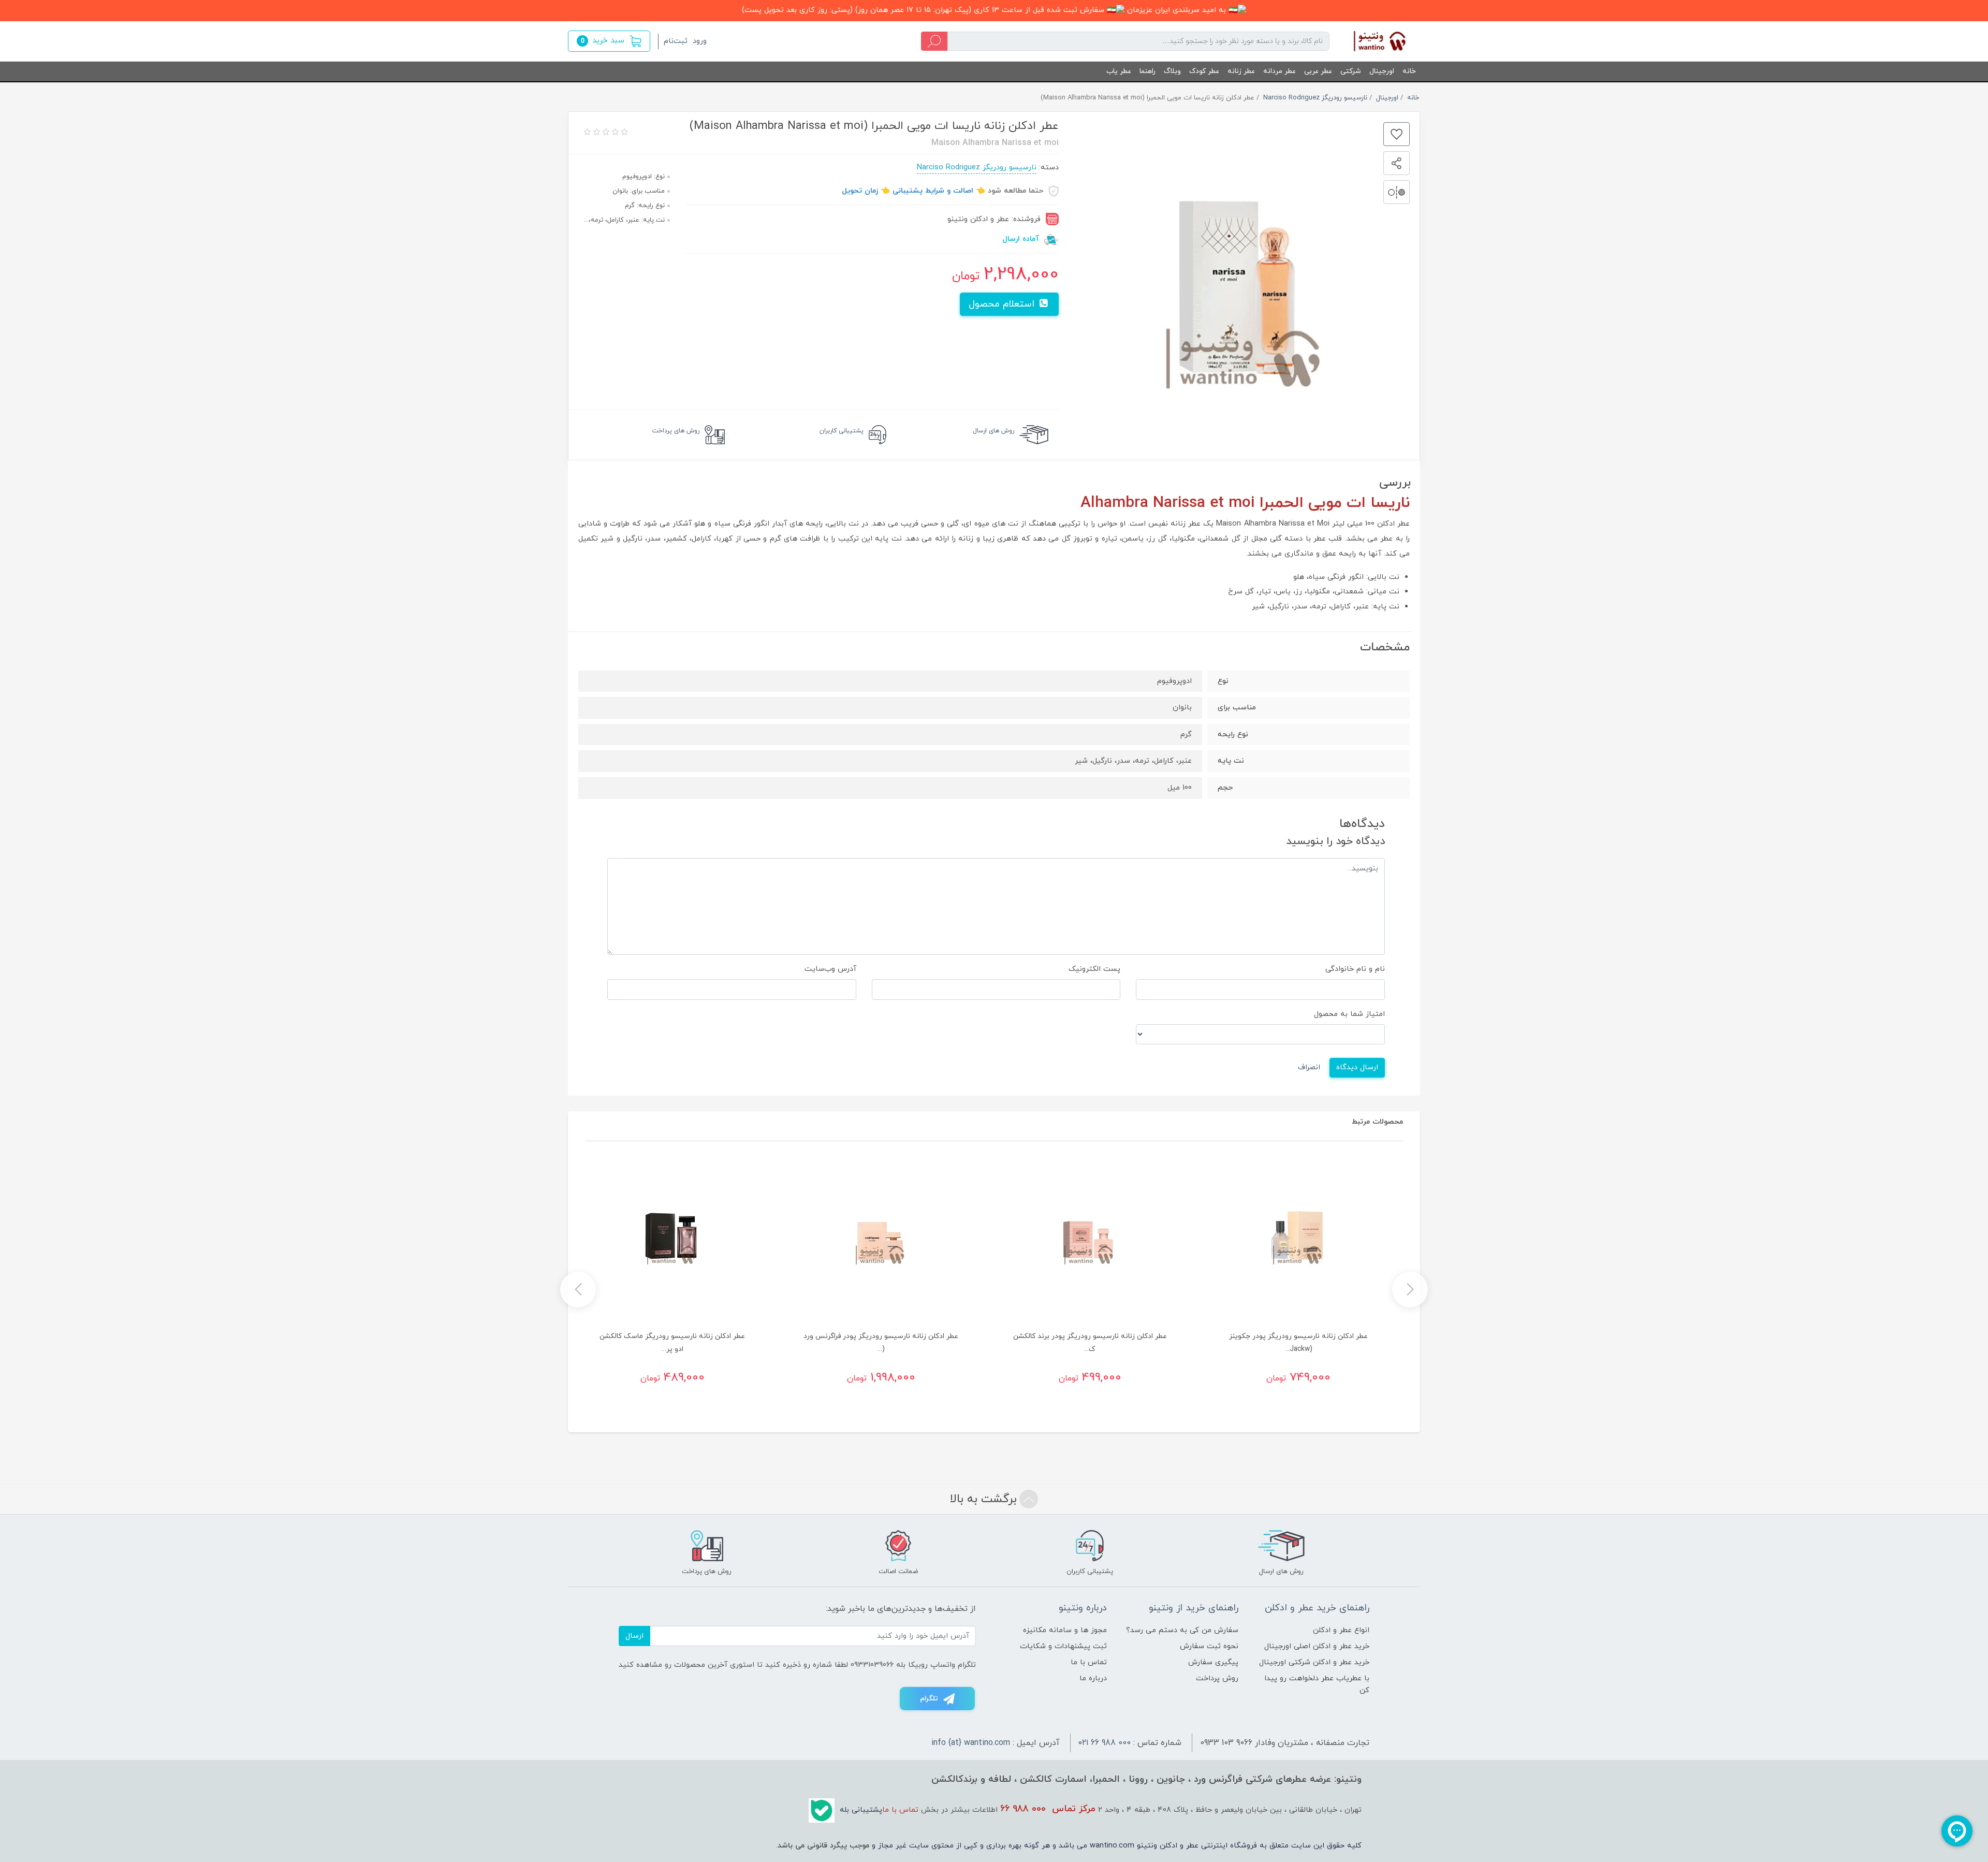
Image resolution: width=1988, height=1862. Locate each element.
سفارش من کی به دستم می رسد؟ (1182, 1630)
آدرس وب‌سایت (830, 969)
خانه (1409, 71)
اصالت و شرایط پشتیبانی (933, 191)
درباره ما (1093, 1678)
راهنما (1148, 71)
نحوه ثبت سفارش (1209, 1646)
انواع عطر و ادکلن (1341, 1630)
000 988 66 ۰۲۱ (1105, 1743)
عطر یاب (1119, 71)
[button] (609, 41)
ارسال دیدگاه (1357, 1067)
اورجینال (1382, 71)
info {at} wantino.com (971, 1743)
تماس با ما (1089, 1662)
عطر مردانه (1280, 71)
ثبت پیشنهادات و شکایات (1063, 1646)
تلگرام (929, 1699)
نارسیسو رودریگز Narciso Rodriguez (977, 168)
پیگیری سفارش (1213, 1662)
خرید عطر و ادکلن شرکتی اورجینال (1314, 1662)
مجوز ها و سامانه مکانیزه (1065, 1630)
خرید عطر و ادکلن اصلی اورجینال (1317, 1646)
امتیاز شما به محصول (1349, 1014)
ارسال (634, 1636)
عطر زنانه (1241, 71)
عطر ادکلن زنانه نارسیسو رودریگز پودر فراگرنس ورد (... (881, 1343)
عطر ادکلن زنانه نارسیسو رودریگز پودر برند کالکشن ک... (1090, 1343)
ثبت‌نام (676, 41)
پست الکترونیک (1094, 969)
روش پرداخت (1217, 1678)
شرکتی (1351, 71)
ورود (700, 41)
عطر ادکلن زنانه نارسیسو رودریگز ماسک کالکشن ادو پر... (672, 1343)
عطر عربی (1318, 71)
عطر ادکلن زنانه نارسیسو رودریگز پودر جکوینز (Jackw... (1298, 1343)
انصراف (1309, 1067)
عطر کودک (1204, 71)
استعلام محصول (1003, 304)
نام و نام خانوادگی (1355, 969)
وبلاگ (1172, 71)
